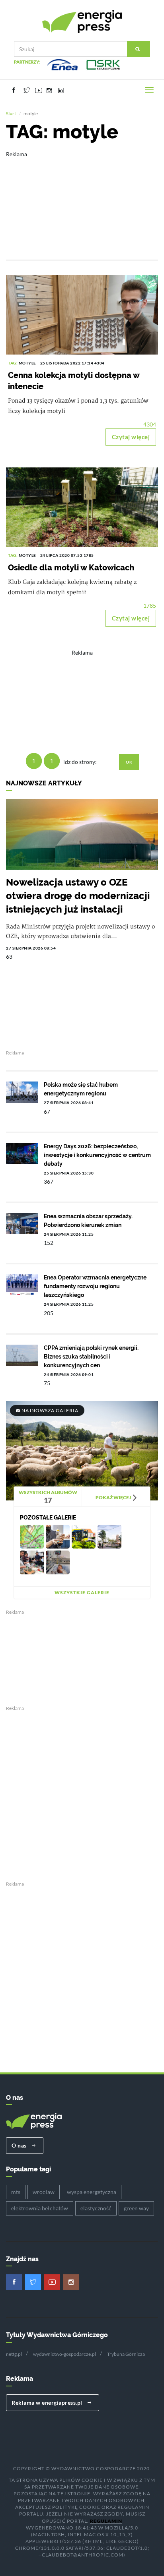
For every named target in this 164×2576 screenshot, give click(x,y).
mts (16, 2192)
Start (11, 113)
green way (136, 2208)
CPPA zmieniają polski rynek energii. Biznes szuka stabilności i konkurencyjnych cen (91, 1357)
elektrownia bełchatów (40, 2208)
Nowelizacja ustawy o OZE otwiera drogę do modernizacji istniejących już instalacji (78, 896)
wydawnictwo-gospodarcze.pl (64, 2354)
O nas (20, 2145)
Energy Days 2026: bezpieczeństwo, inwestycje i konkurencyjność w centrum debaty (97, 1155)
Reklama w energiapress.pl (48, 2403)
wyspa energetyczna (92, 2192)
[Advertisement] (82, 200)
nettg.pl (14, 2354)
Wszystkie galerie (82, 1592)
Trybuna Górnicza (126, 2354)
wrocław (44, 2192)
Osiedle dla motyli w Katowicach (71, 568)
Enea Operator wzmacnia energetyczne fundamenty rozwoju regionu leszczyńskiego (95, 1286)
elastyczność (96, 2208)
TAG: (13, 363)
